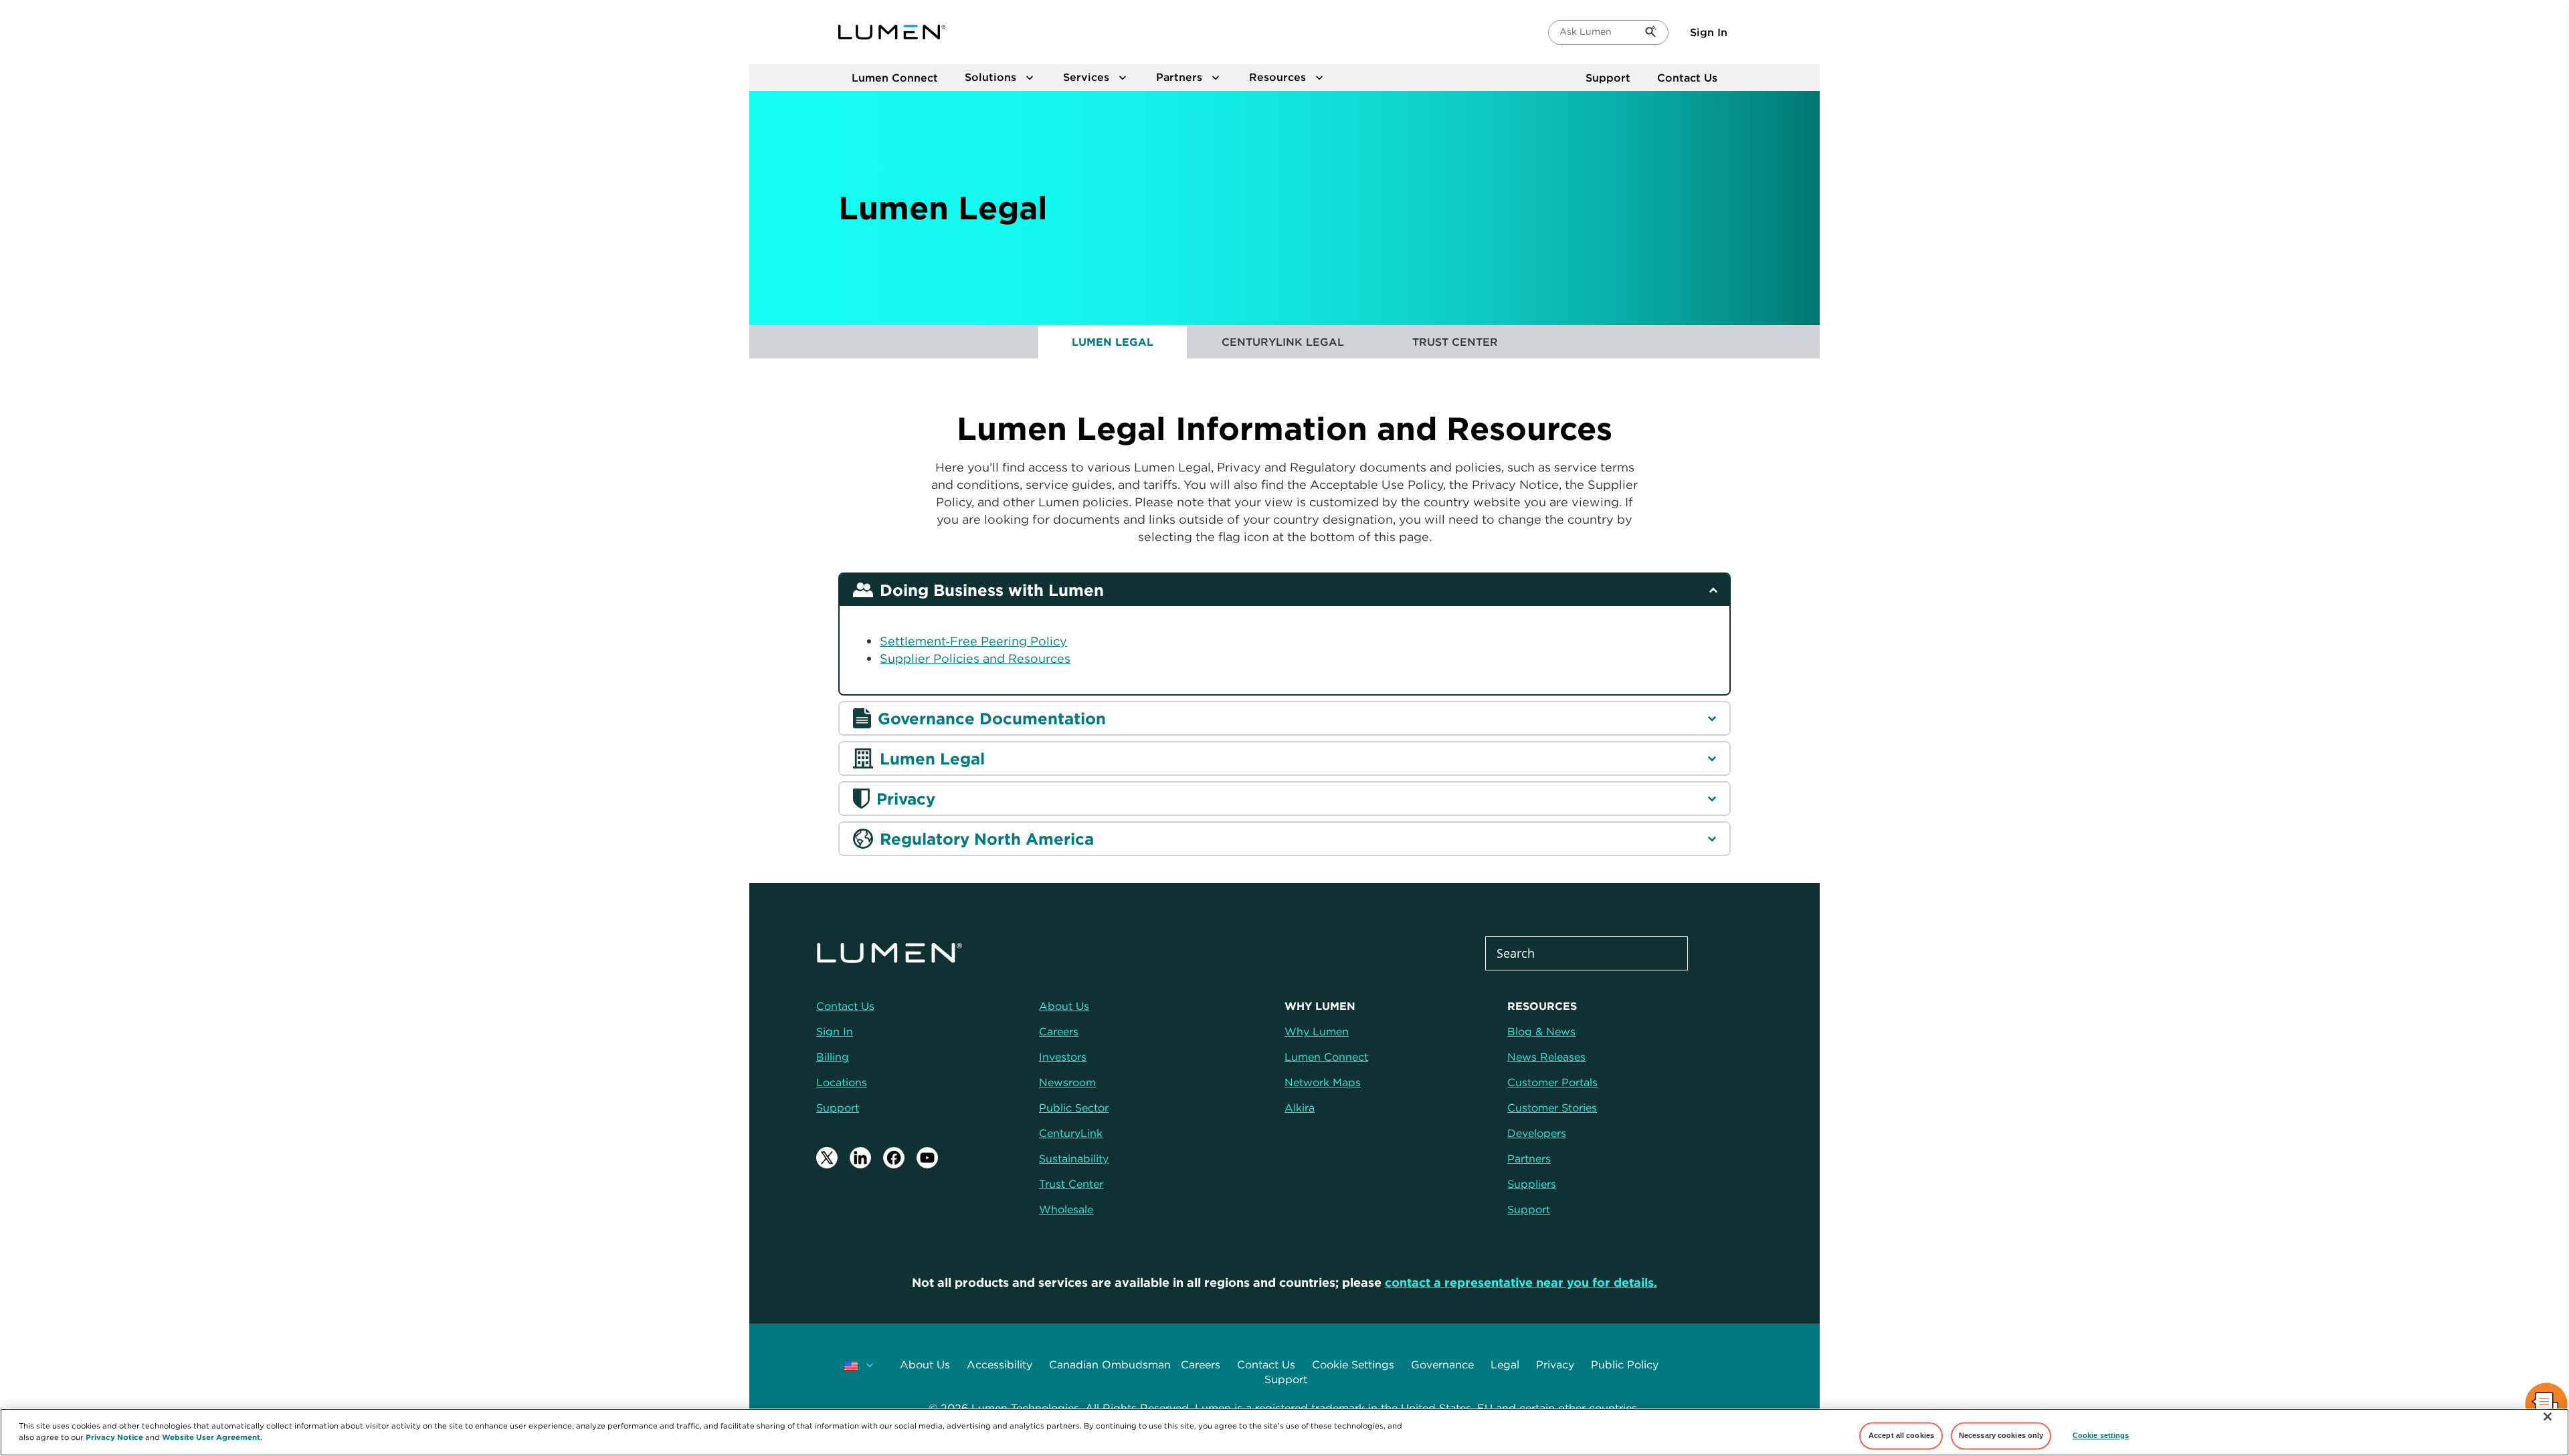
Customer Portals (1552, 1082)
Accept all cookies (1901, 1435)
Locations (842, 1082)
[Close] (2548, 1417)
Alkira (1300, 1108)
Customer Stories (1552, 1108)
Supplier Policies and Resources (975, 658)
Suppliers (1532, 1184)
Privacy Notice (114, 1437)
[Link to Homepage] (892, 32)
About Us (925, 1364)
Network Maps (1323, 1082)
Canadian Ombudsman (1110, 1364)
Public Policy (1625, 1364)
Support (1608, 78)
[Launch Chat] (2546, 1406)
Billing (833, 1057)
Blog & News (1541, 1031)
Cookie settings (2101, 1435)
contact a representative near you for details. (1521, 1282)
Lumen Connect (1326, 1057)
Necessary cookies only (2001, 1435)
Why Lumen (1317, 1031)
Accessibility (1000, 1364)
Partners (1529, 1158)
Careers (1201, 1364)
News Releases (1546, 1057)
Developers (1537, 1133)
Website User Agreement (211, 1437)
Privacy (1555, 1364)
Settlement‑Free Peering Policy (973, 641)
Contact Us (1687, 78)
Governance (1442, 1364)
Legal (1505, 1364)
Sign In (1709, 32)
